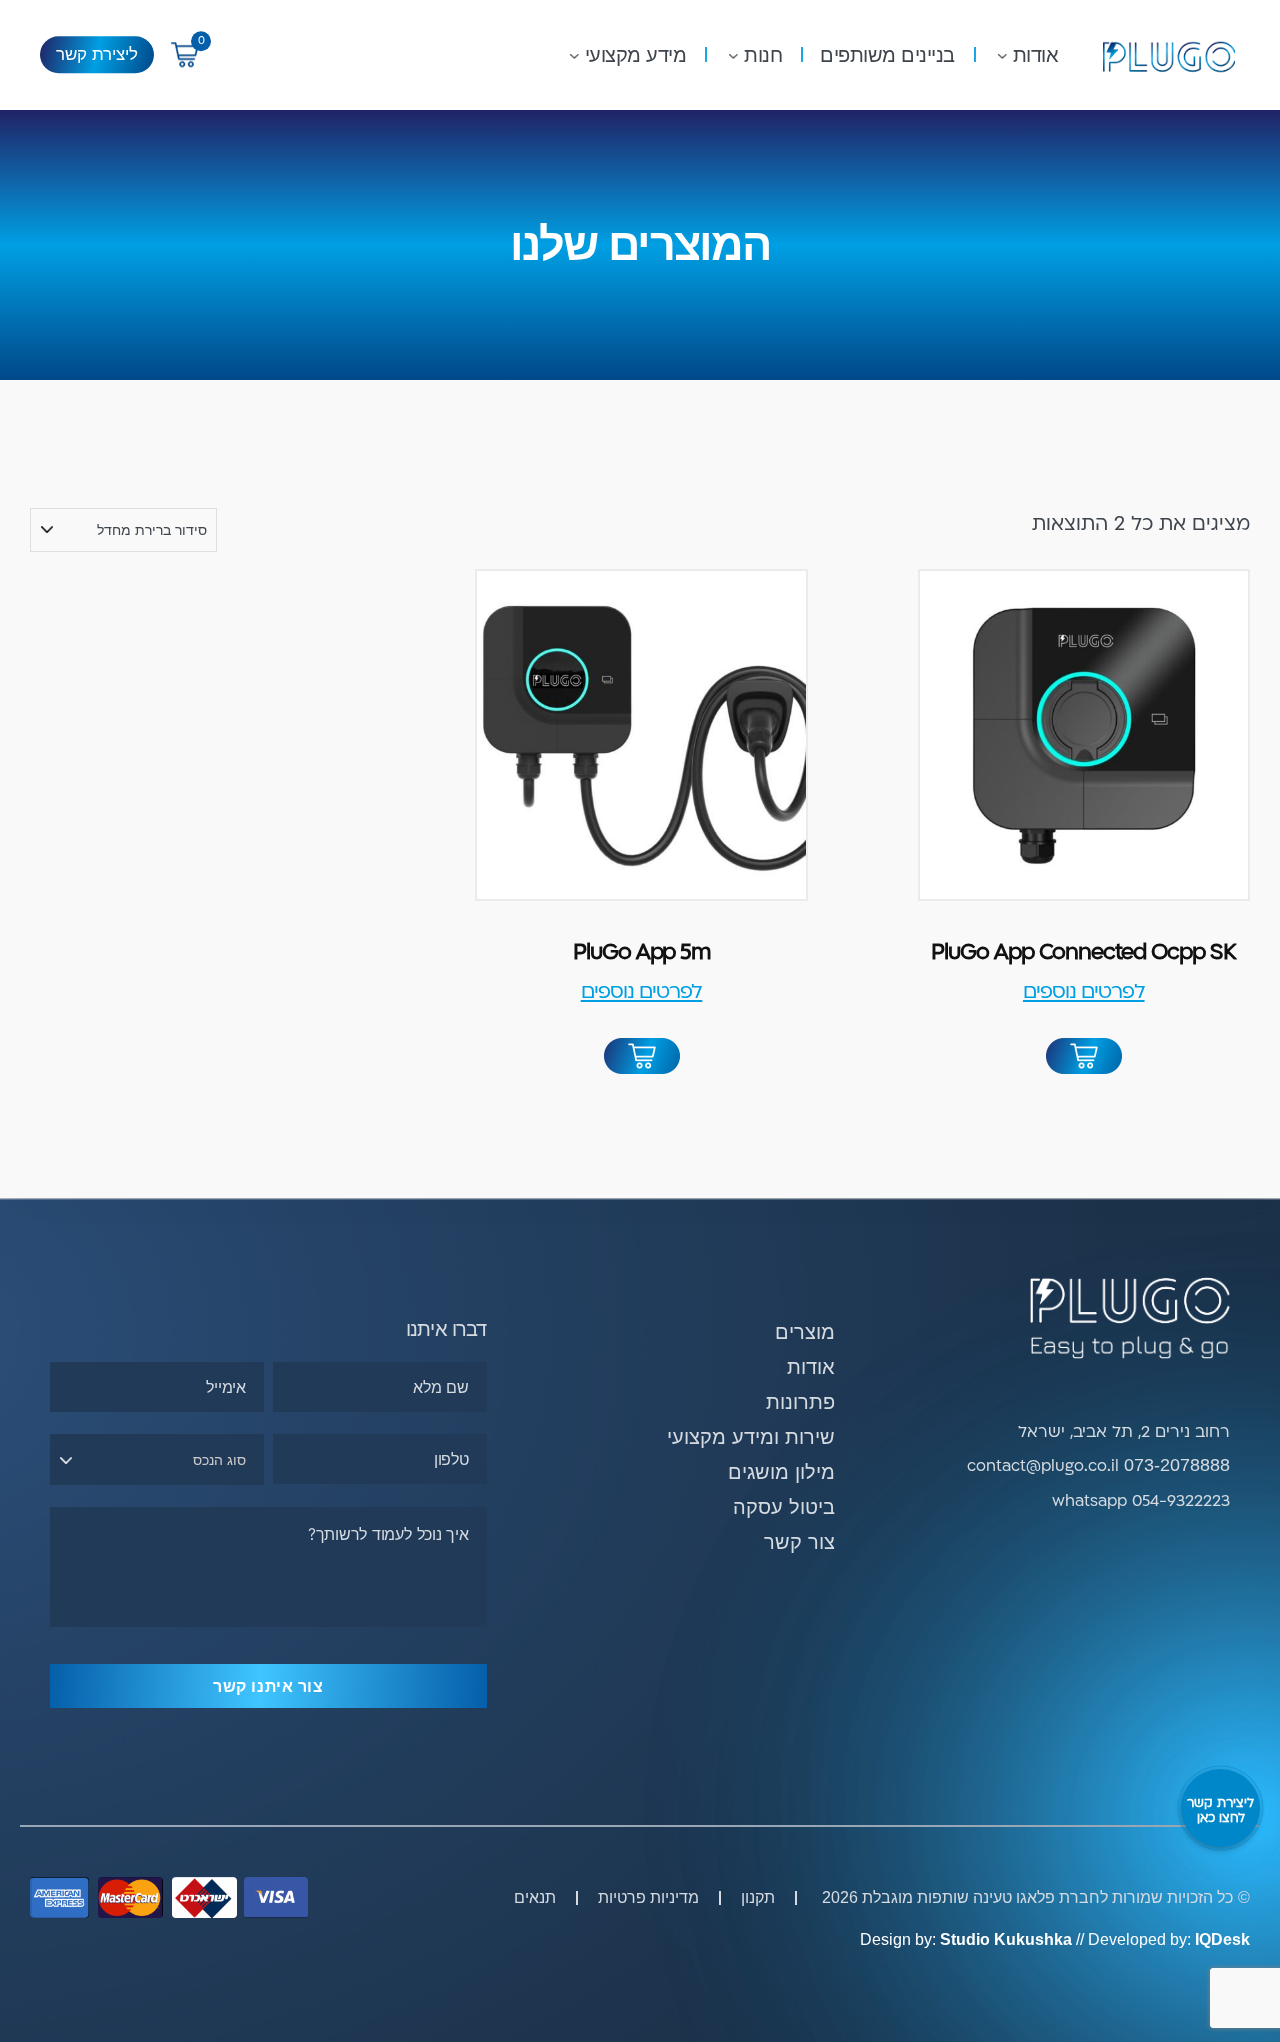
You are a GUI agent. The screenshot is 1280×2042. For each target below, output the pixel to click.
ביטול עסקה (784, 1507)
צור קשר (799, 1542)
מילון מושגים (781, 1472)
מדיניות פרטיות (648, 1897)
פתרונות (800, 1402)
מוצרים (805, 1332)
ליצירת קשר (97, 54)
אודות (1036, 55)
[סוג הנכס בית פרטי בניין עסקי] (157, 1459)
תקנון (758, 1897)
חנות (763, 55)
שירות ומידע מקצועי (751, 1437)
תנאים (535, 1897)
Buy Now (1084, 1058)
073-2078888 (1177, 1465)
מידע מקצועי (636, 55)
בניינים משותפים (887, 55)
